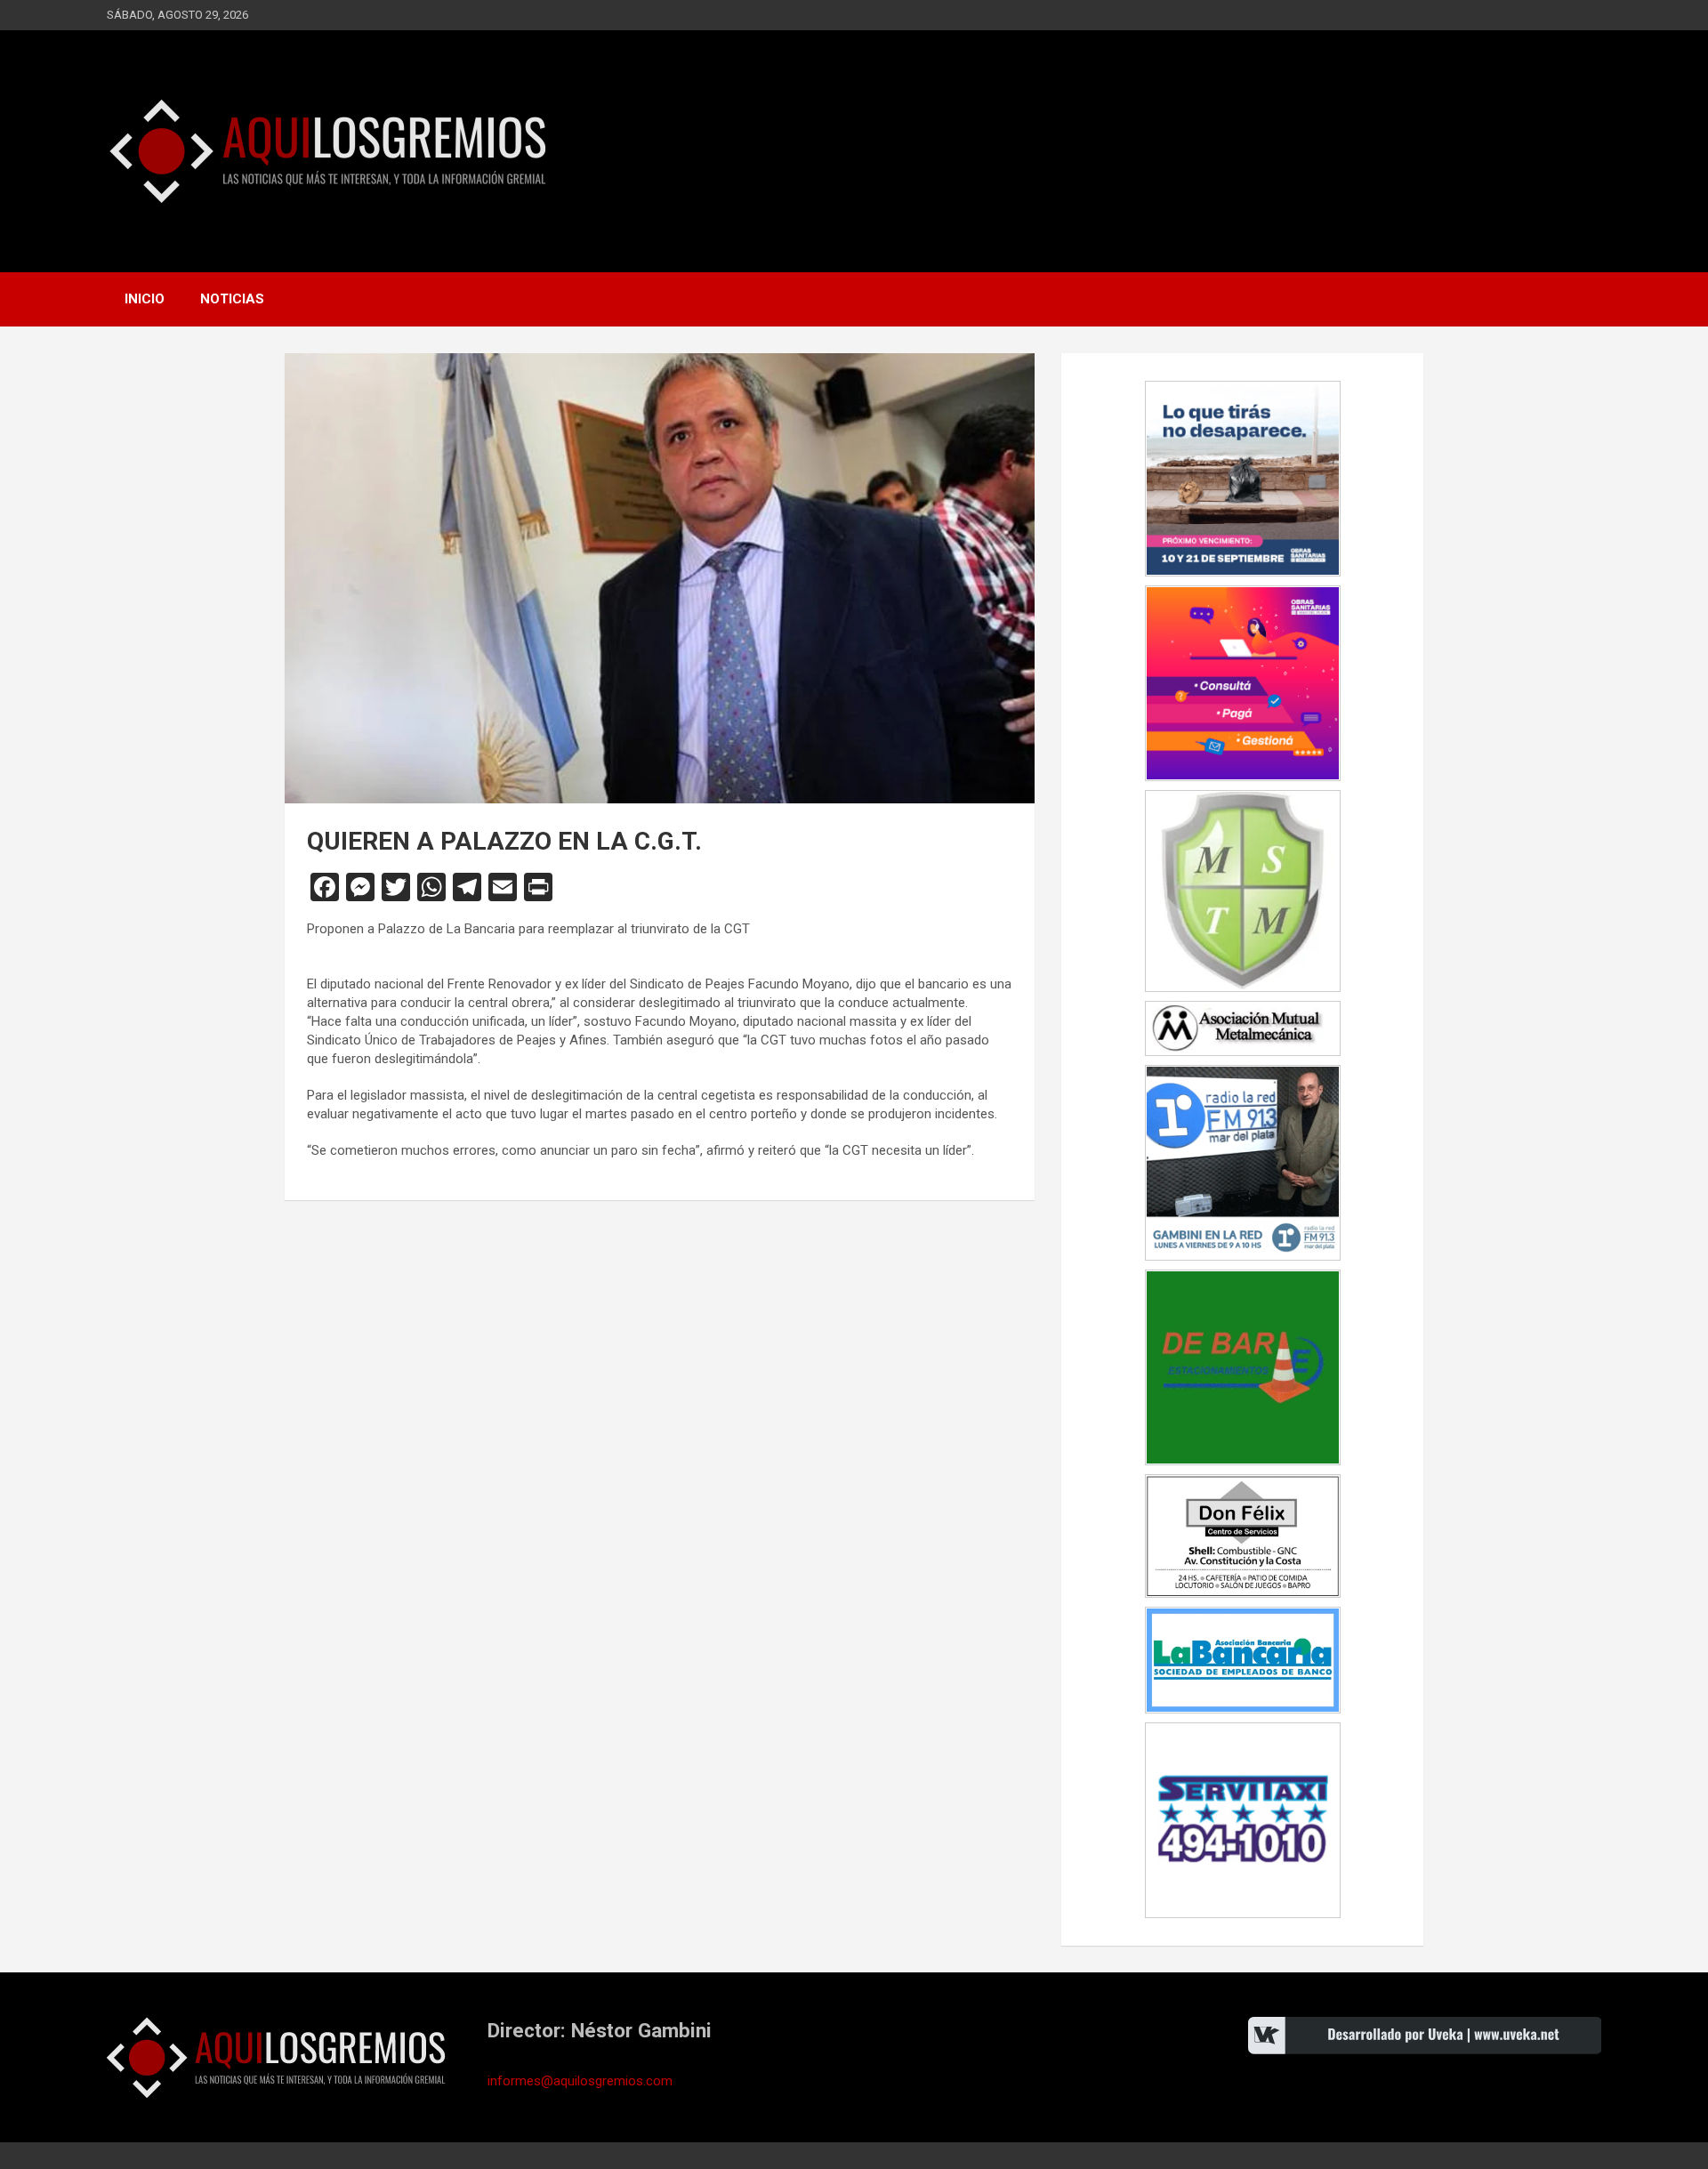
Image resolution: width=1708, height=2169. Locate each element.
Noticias (232, 299)
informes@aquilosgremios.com (580, 2081)
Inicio (145, 299)
